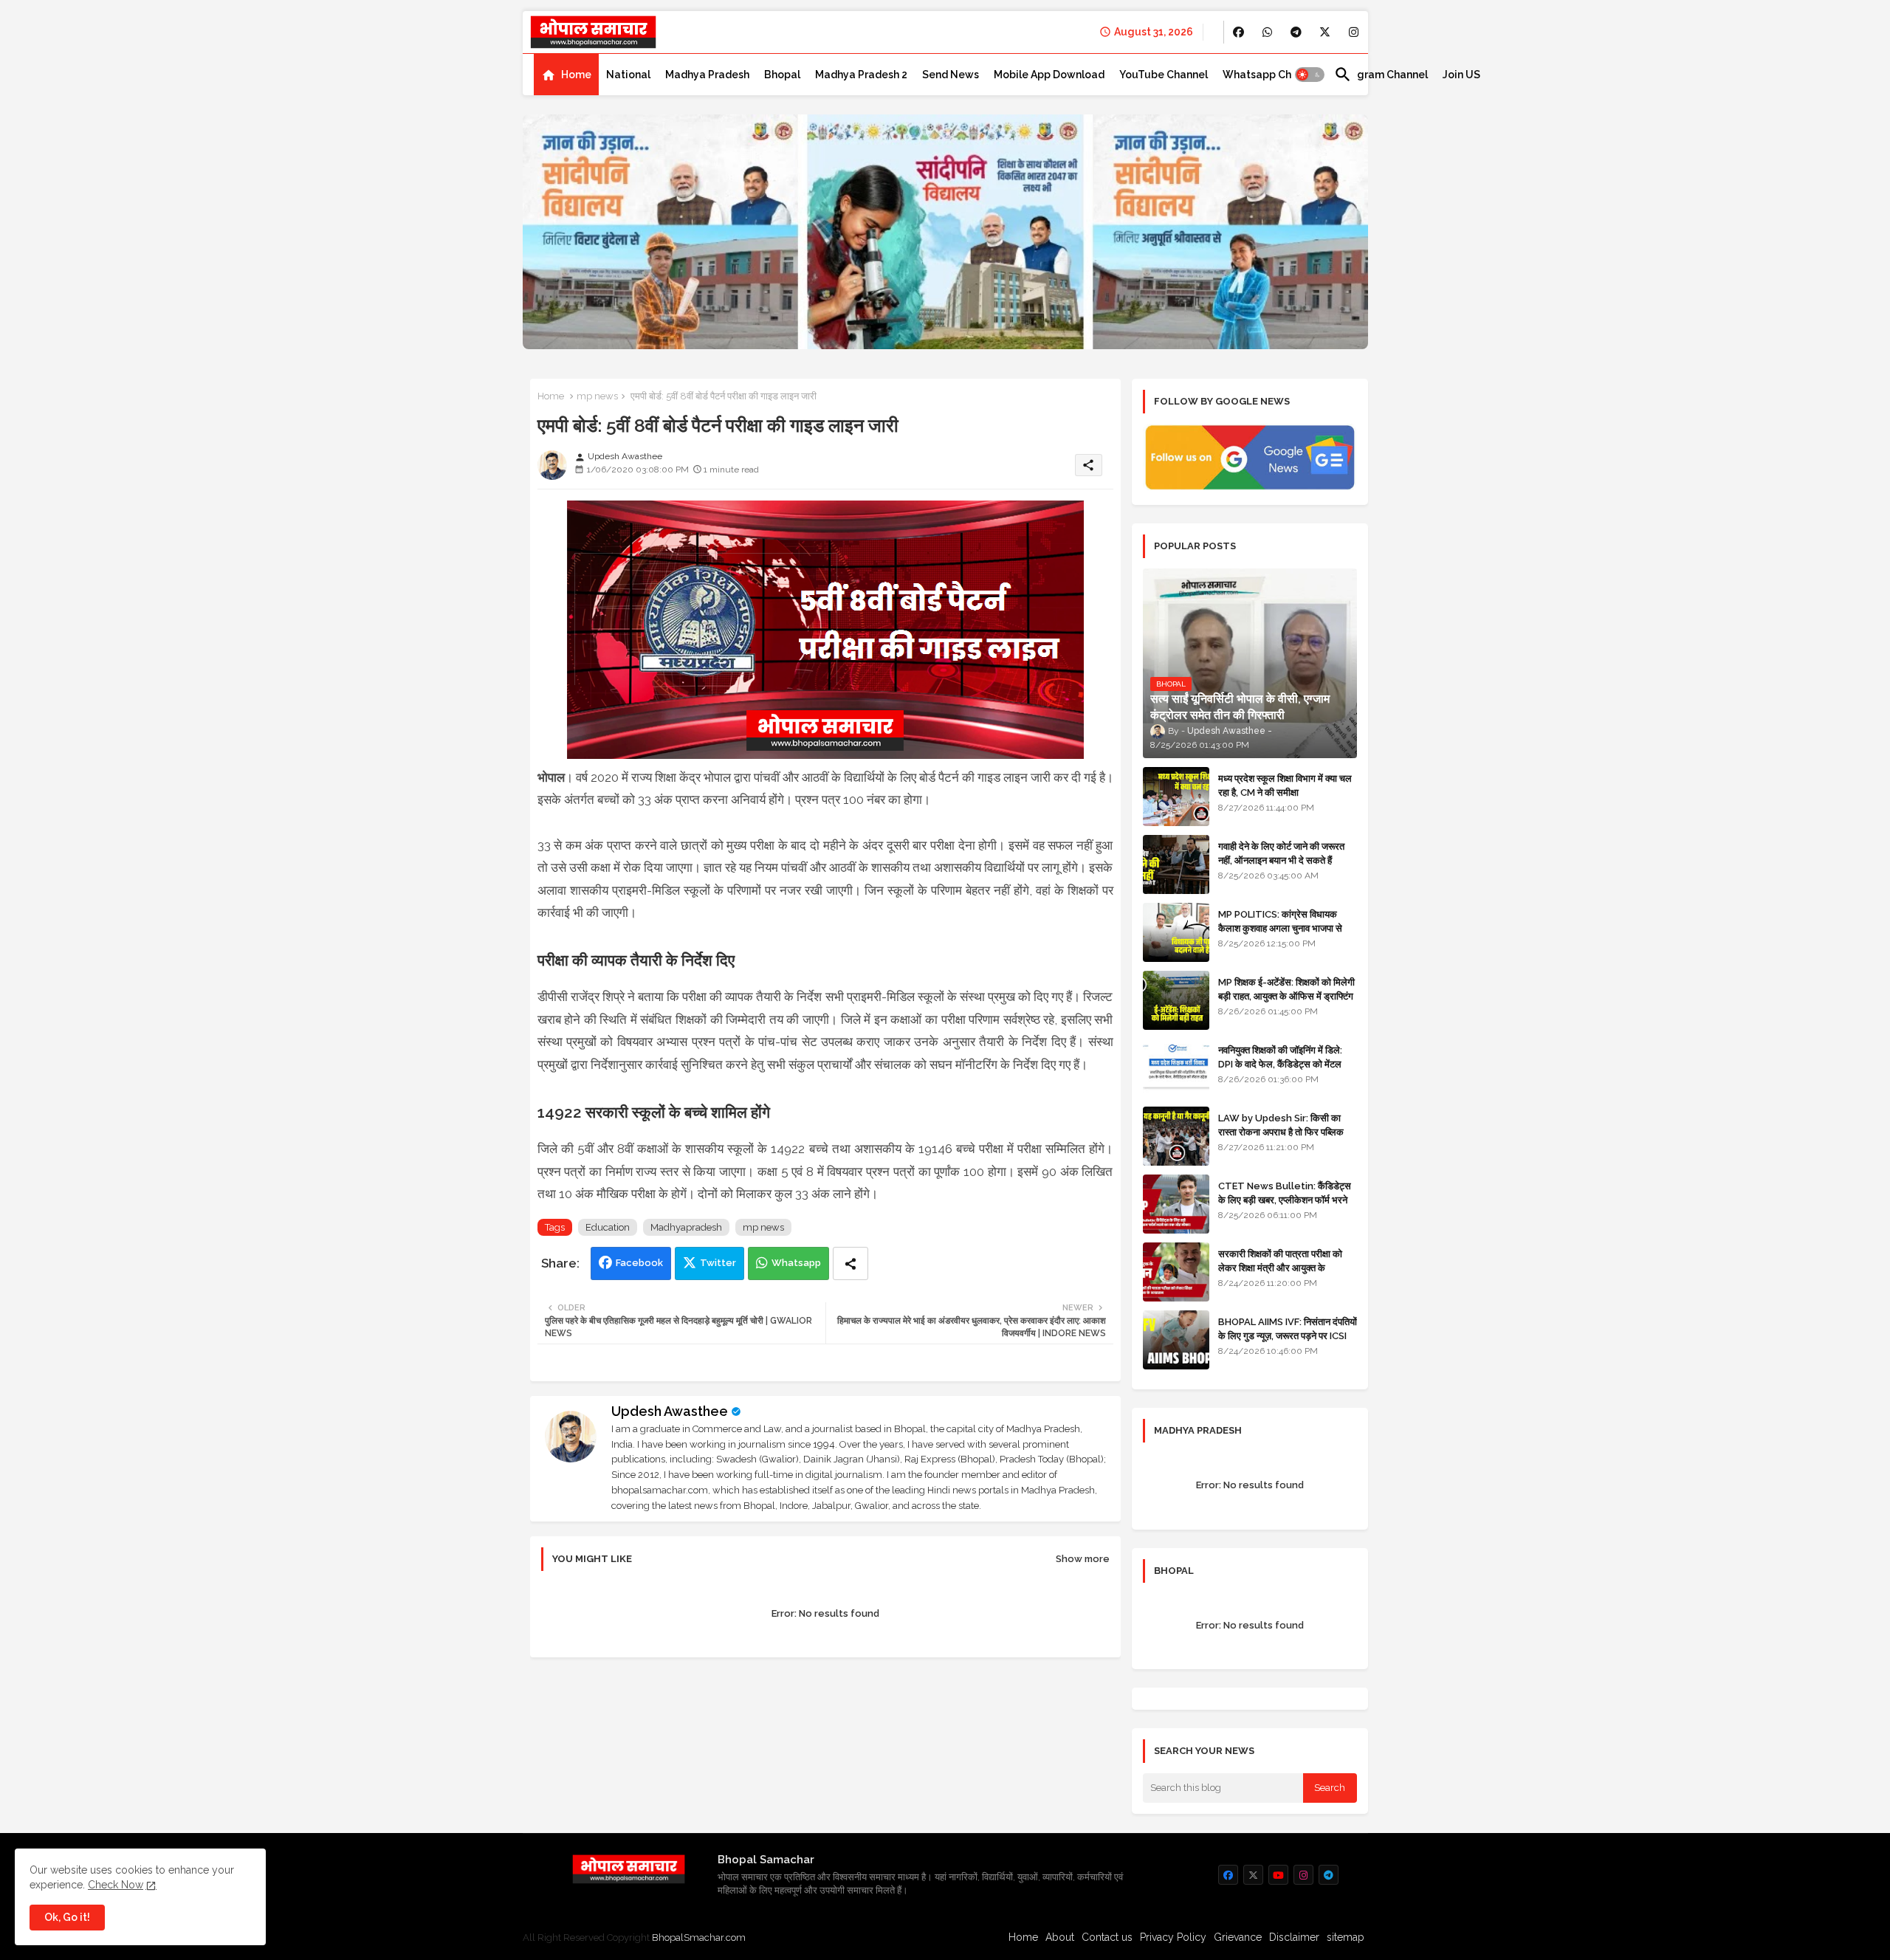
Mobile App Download (1049, 75)
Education (608, 1227)
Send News (951, 75)
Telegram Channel (1381, 75)
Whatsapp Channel (1271, 75)
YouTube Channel (1164, 75)
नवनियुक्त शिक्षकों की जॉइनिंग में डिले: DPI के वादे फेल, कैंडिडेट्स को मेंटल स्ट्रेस (1280, 1063)
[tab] (566, 75)
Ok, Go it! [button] (67, 1917)
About (1060, 1937)
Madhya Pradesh (707, 75)
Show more (1083, 1559)
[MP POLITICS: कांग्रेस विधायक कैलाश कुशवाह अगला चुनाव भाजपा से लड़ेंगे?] (1176, 932)
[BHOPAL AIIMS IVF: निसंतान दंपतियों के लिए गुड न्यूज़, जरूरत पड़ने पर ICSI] (1176, 1340)
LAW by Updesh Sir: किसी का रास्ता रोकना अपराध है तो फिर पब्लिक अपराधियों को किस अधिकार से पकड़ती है (1287, 1131)
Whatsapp (796, 1263)
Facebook (639, 1263)
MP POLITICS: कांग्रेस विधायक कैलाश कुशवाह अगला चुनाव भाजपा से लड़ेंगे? (1280, 928)
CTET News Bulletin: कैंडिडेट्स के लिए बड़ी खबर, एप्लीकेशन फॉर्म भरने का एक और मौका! (1285, 1199)
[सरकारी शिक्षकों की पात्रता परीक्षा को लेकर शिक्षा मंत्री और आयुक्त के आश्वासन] (1176, 1272)
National (628, 75)
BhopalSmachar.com (699, 1937)
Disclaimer (1294, 1937)
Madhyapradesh (686, 1227)
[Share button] (850, 1263)
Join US (1461, 75)
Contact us (1107, 1937)
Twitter (718, 1263)
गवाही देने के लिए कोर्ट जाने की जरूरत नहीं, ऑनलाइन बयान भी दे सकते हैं (1281, 853)
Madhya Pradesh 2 (861, 75)
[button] (1310, 75)
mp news (597, 396)
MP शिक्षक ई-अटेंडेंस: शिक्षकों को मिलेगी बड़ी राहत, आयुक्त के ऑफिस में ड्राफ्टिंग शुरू (1286, 996)
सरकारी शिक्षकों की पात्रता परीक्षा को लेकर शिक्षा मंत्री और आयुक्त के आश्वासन (1280, 1267)
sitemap (1346, 1937)
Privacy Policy (1173, 1937)
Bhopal (782, 75)
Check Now (116, 1885)
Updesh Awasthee (670, 1411)
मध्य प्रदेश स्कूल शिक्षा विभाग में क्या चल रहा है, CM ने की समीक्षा (1285, 785)
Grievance (1238, 1937)
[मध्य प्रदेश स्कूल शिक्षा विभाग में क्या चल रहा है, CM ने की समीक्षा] (1176, 797)
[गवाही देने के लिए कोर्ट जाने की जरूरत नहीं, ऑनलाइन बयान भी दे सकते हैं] (1176, 864)
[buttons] (1238, 32)
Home (576, 75)
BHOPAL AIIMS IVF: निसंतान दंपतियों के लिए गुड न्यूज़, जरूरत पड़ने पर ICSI (1288, 1328)
